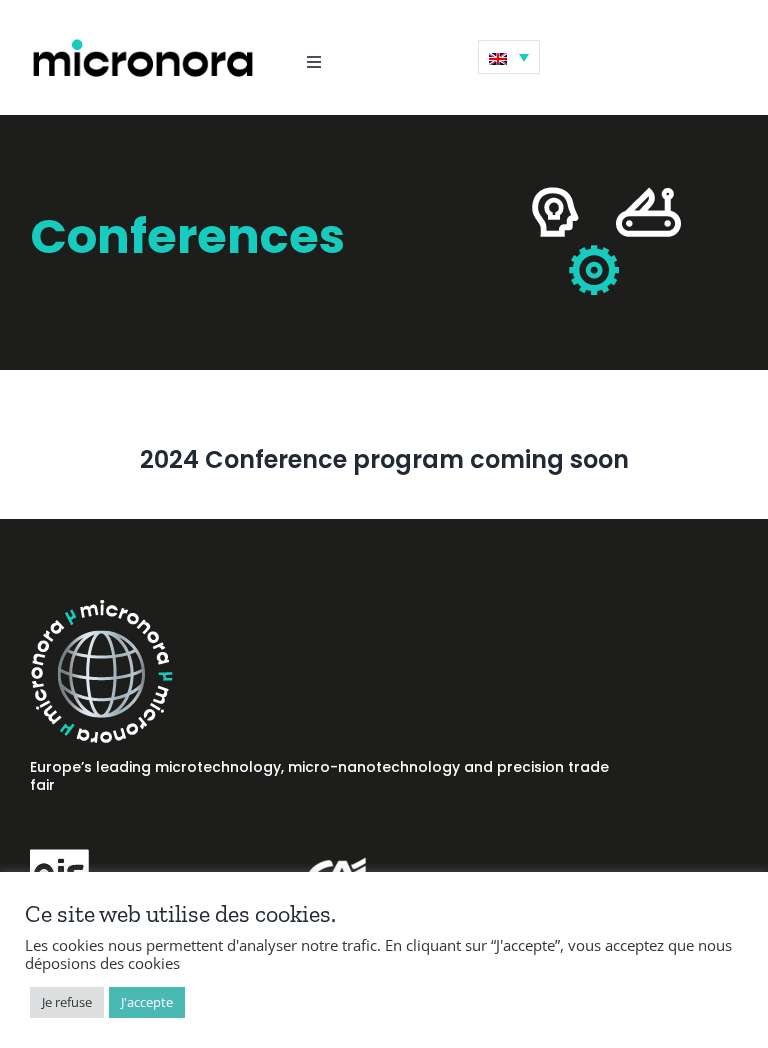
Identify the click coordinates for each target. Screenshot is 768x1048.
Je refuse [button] (67, 1002)
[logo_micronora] (143, 43)
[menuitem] (509, 57)
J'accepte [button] (147, 1002)
